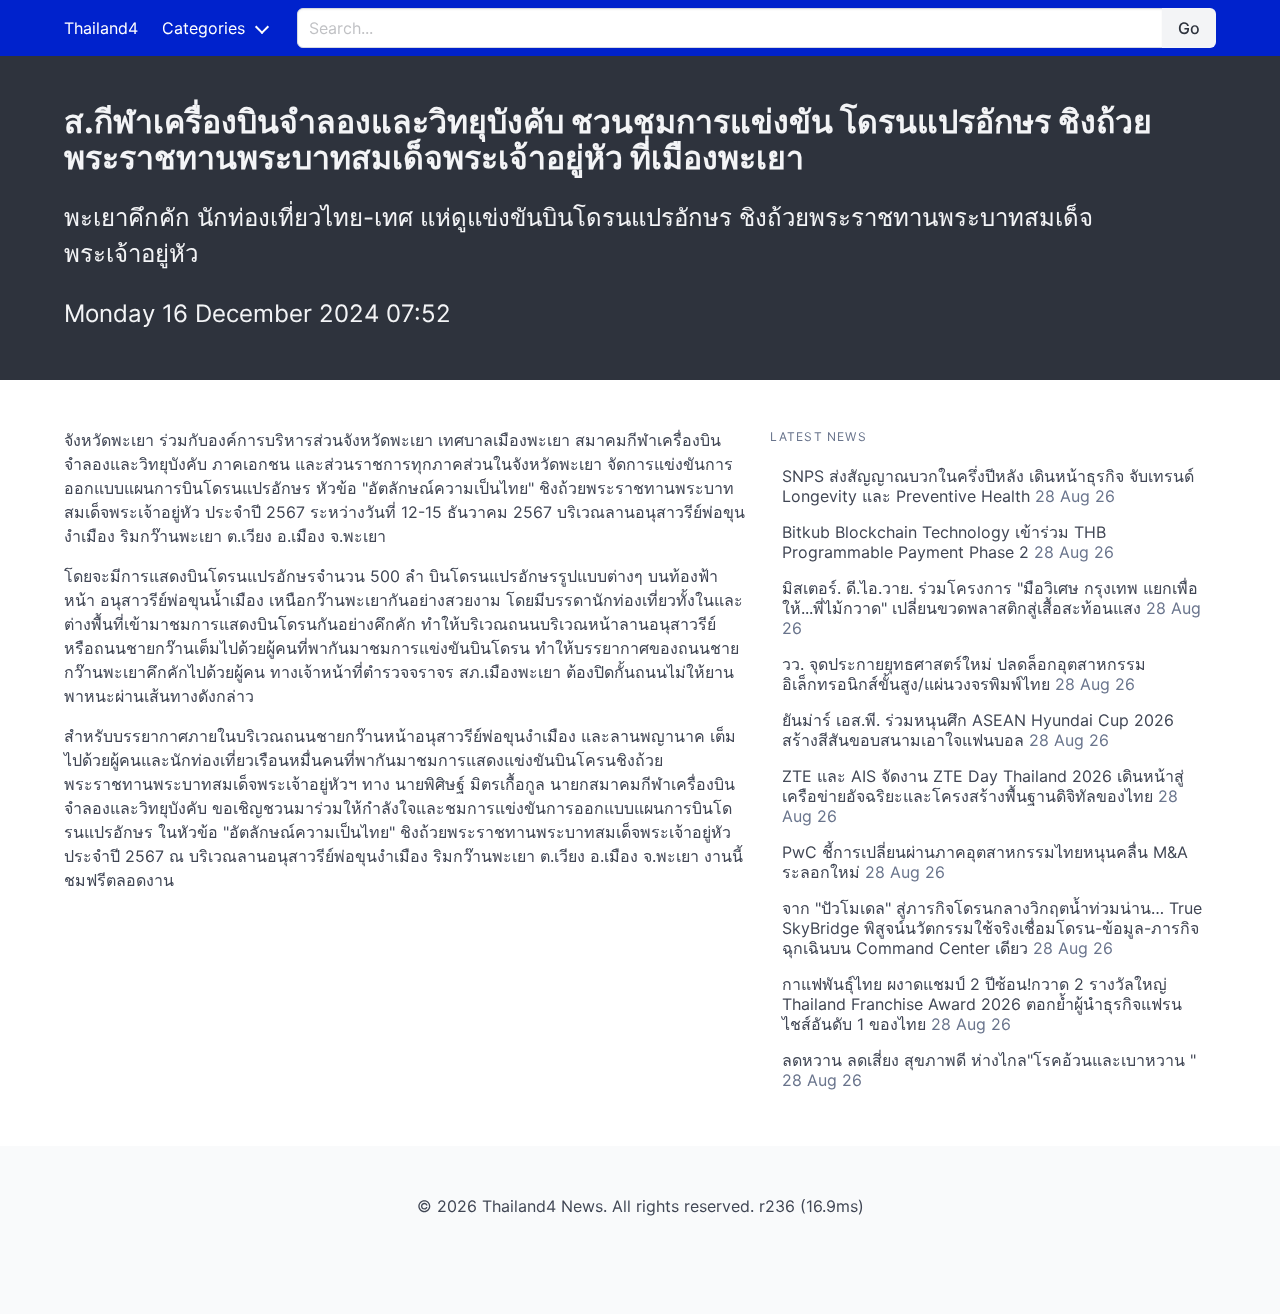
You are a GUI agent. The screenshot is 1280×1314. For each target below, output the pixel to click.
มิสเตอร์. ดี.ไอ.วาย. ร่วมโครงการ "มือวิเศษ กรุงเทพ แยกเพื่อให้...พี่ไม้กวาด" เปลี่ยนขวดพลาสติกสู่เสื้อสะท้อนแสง (991, 608)
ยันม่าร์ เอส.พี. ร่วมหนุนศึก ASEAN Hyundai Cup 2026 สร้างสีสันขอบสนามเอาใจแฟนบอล (978, 730)
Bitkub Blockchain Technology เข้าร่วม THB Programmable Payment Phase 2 (948, 542)
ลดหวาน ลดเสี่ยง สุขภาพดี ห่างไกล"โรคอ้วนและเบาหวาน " (989, 1070)
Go (1189, 28)
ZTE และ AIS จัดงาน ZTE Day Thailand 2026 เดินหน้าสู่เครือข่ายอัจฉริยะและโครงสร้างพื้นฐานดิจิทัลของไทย (983, 796)
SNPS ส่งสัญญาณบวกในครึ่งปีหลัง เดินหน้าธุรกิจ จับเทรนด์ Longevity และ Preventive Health (988, 486)
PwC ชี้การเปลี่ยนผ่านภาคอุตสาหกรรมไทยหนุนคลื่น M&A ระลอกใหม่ (985, 862)
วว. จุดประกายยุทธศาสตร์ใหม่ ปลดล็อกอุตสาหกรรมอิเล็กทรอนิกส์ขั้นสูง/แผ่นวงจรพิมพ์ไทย (964, 674)
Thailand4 (101, 28)
